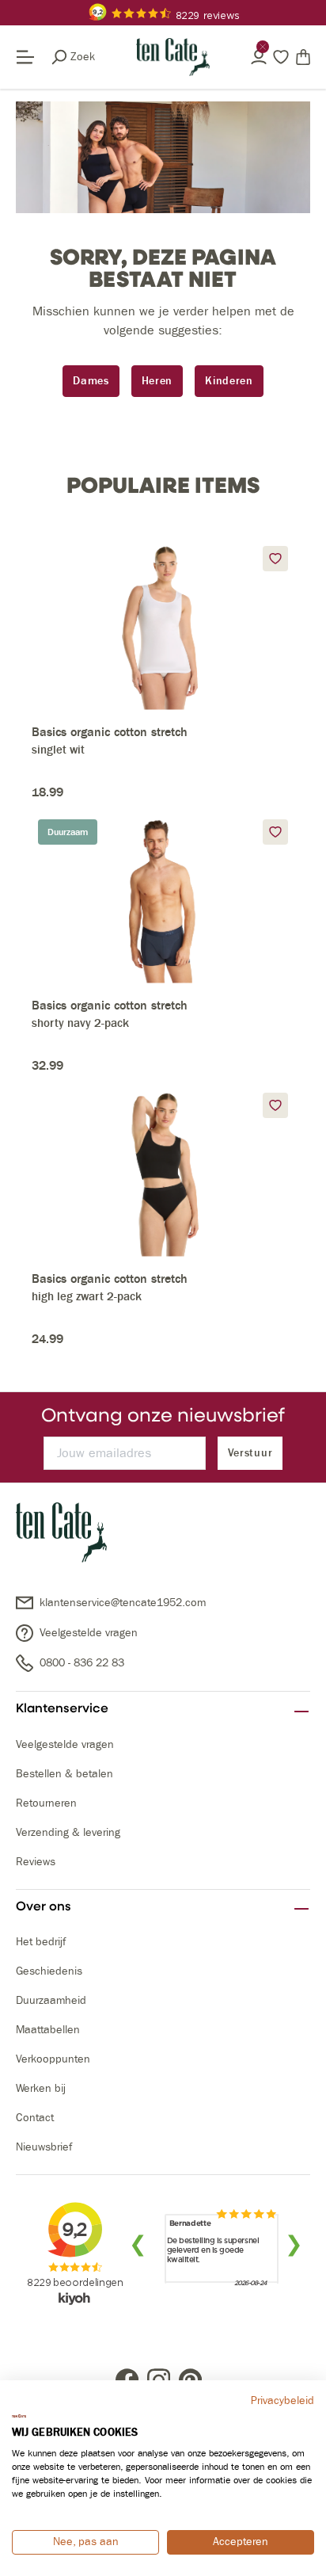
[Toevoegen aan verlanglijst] (275, 559)
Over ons (44, 1906)
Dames (91, 381)
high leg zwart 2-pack (87, 1297)
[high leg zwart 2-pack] (163, 1172)
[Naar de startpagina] (173, 57)
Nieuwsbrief (44, 2147)
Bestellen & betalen (64, 1774)
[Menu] (32, 57)
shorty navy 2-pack (80, 1023)
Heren (157, 381)
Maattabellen (48, 2030)
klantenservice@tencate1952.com (123, 1603)
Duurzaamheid (51, 2000)
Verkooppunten (53, 2059)
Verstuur (250, 1453)
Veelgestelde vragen (89, 1633)
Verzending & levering (68, 1832)
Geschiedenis (49, 1971)
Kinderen (229, 381)
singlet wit (58, 750)
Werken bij (41, 2088)
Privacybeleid (282, 2400)
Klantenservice (62, 1708)
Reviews (36, 1862)
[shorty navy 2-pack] (163, 898)
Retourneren (46, 1803)
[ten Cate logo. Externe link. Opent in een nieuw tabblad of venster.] (19, 2416)
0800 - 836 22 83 (82, 1663)
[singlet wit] (163, 625)
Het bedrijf (41, 1942)
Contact (35, 2118)
